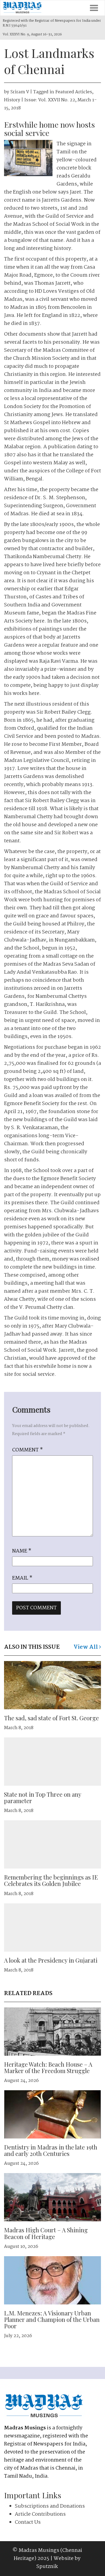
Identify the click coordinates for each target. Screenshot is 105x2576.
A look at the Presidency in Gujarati (51, 1960)
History (12, 100)
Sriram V (20, 92)
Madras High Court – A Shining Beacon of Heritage (46, 2233)
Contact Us (28, 2522)
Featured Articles (74, 92)
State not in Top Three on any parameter (43, 1797)
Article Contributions (40, 2514)
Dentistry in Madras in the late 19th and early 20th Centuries (51, 2150)
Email (22, 1578)
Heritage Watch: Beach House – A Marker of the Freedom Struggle (48, 2067)
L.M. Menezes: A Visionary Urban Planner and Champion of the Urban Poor (52, 2319)
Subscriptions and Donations (50, 2506)
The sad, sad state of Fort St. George (51, 1718)
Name (22, 1551)
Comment (27, 1450)
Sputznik (47, 2567)
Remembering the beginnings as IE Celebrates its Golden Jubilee (51, 1880)
